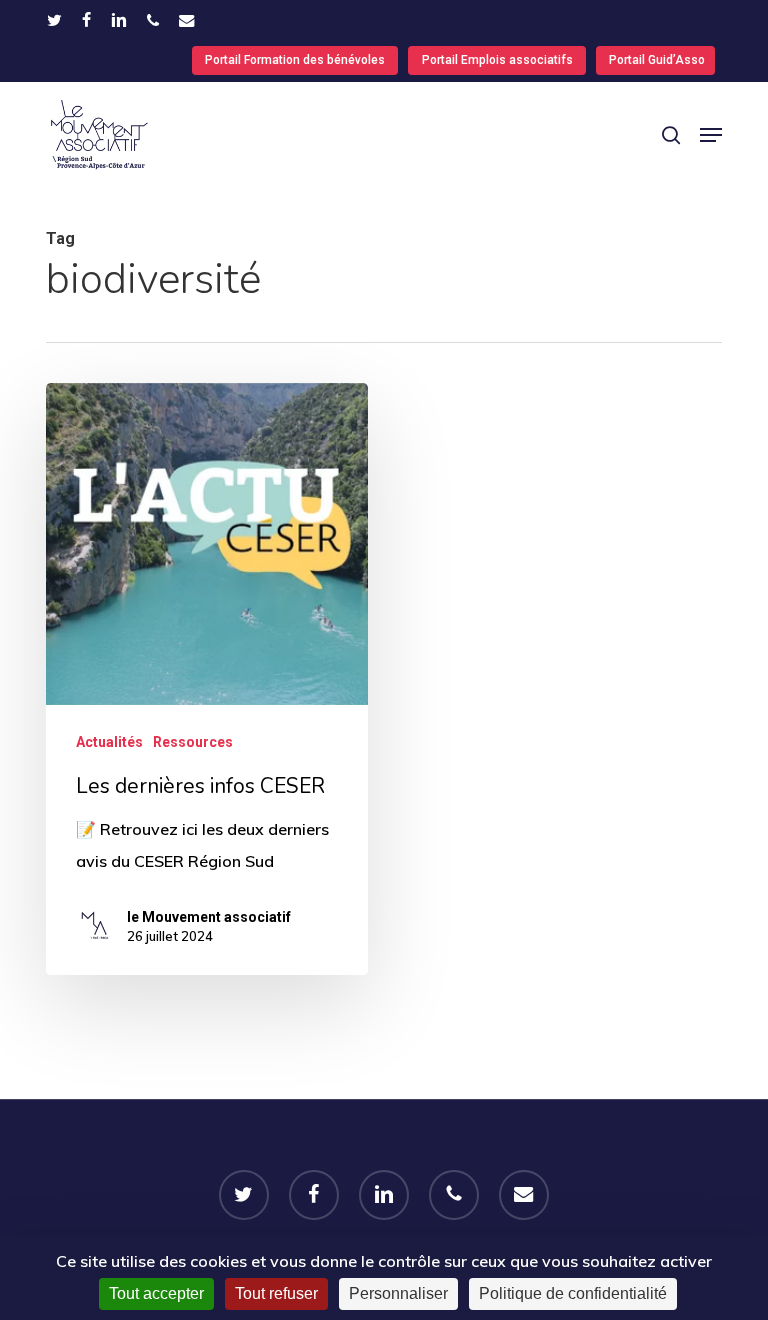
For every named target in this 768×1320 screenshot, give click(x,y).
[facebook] (86, 20)
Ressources (193, 742)
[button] (711, 135)
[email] (187, 20)
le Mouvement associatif (209, 917)
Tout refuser (276, 1293)
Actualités (109, 742)
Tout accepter (156, 1293)
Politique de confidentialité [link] (573, 1293)
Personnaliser (398, 1293)
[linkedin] (119, 20)
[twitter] (54, 20)
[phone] (153, 20)
